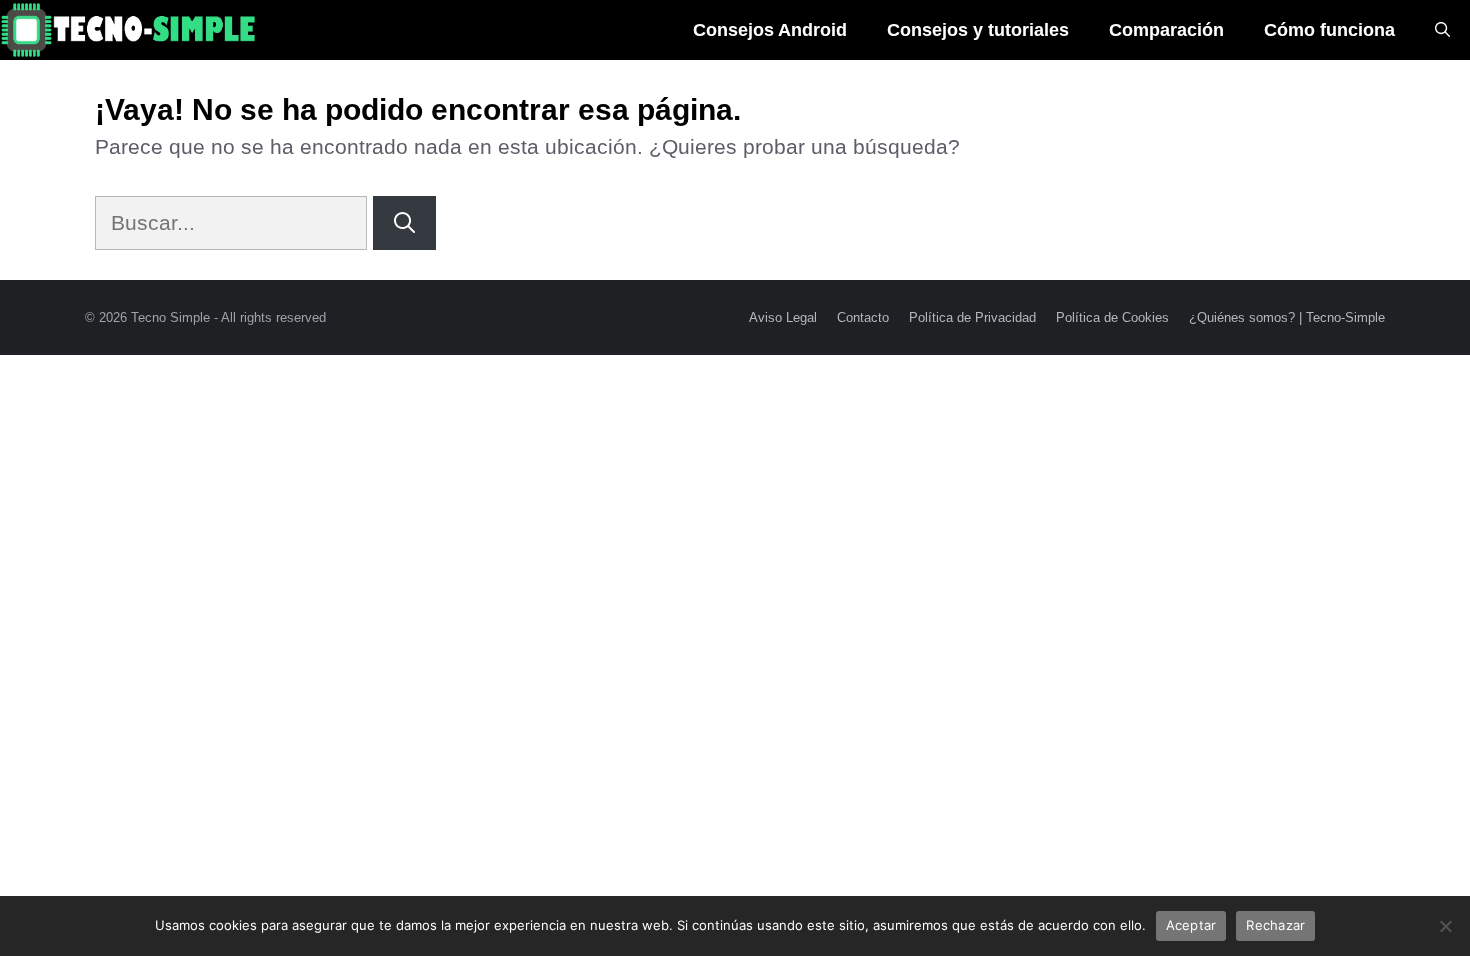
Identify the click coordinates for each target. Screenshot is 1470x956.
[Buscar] (404, 223)
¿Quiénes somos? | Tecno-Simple (1287, 317)
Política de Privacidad (972, 317)
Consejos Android (770, 30)
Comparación (1166, 30)
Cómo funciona (1329, 30)
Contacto (863, 317)
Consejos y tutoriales (978, 30)
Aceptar (1191, 925)
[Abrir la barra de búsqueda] (1442, 30)
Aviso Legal (783, 317)
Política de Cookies (1112, 317)
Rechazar (1275, 925)
